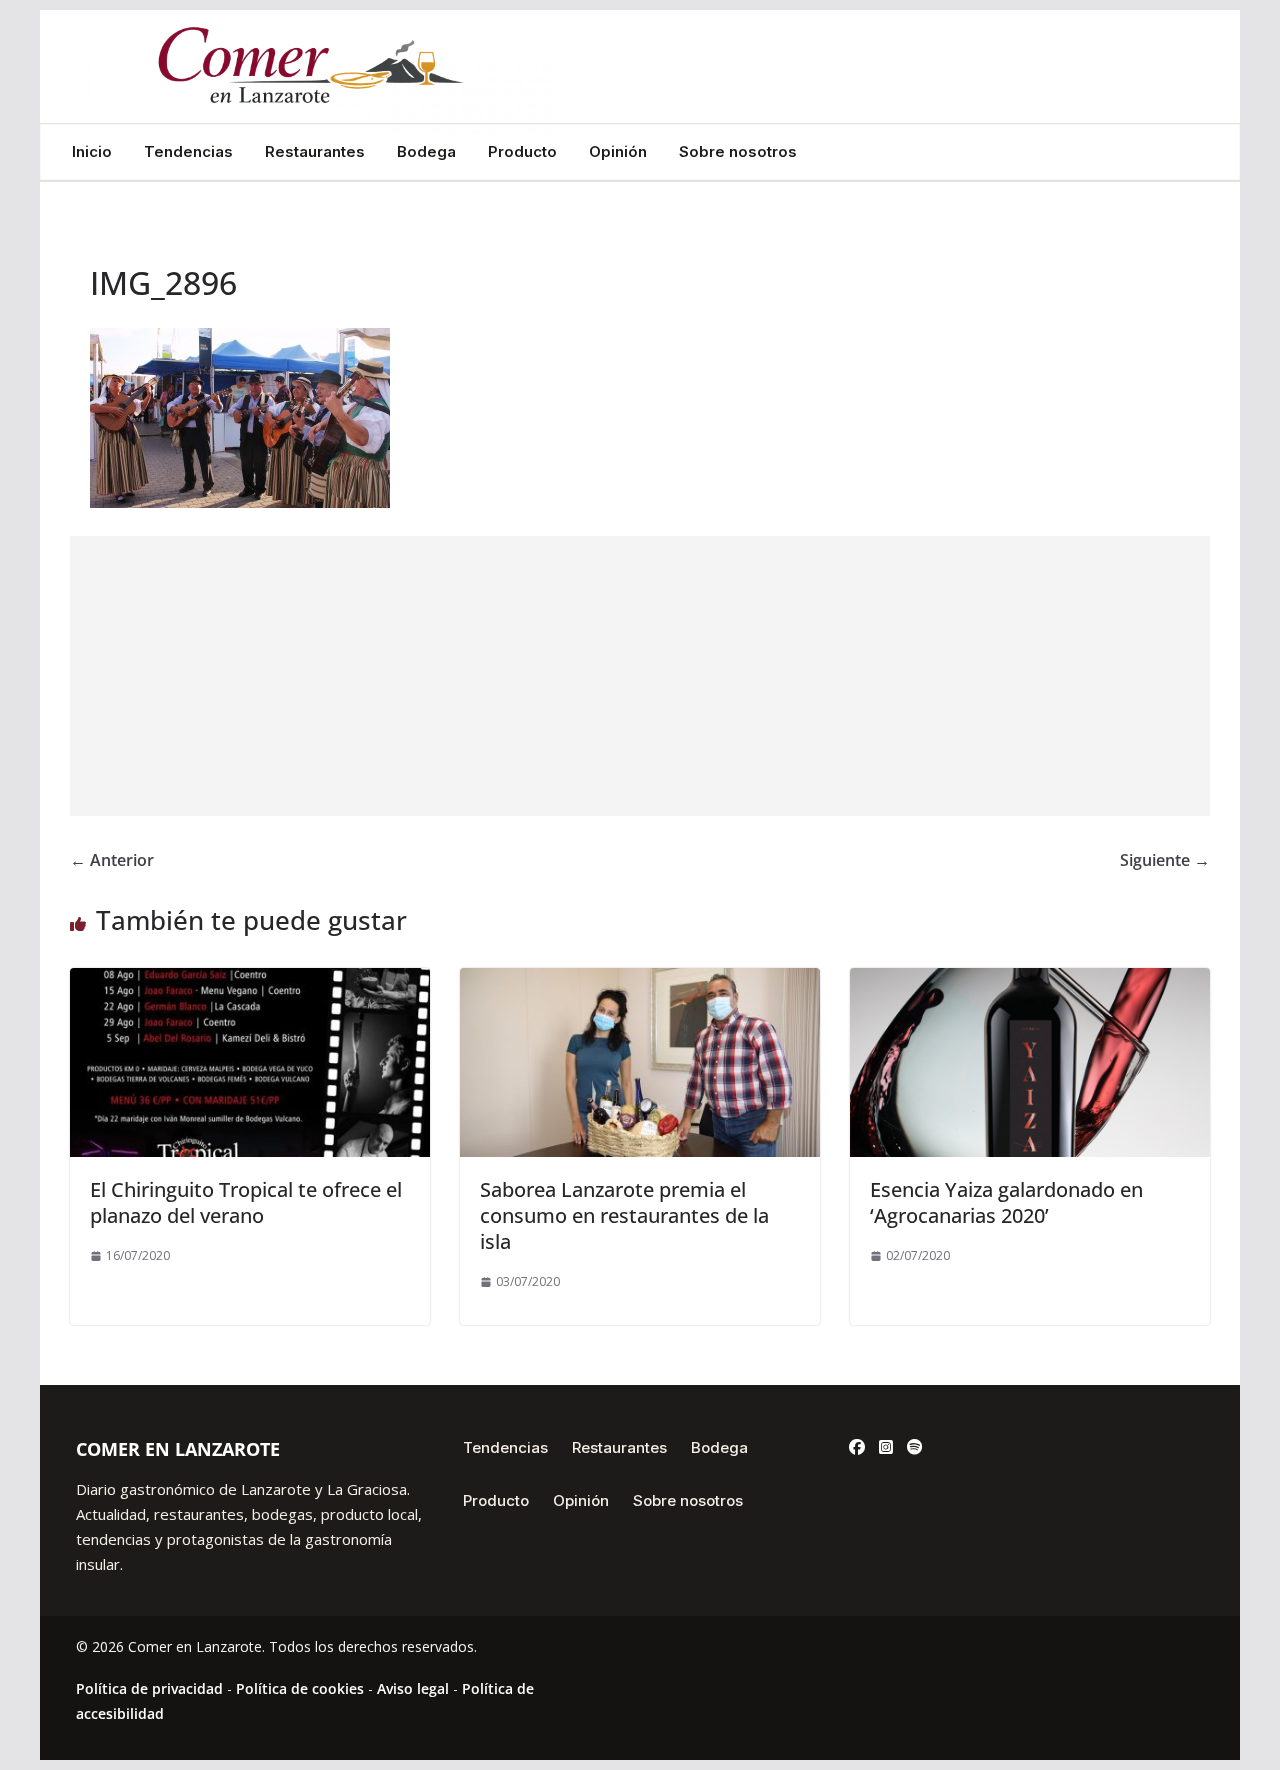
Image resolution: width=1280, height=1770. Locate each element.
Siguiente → (1165, 860)
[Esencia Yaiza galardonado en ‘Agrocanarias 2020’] (1030, 982)
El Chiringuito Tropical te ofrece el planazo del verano (246, 1202)
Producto (522, 152)
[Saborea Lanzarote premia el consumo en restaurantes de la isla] (640, 982)
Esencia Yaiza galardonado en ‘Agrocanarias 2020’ (1006, 1202)
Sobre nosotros (738, 152)
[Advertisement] (640, 676)
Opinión (618, 152)
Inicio (92, 152)
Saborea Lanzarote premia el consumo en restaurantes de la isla (624, 1215)
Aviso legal (413, 1688)
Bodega (426, 152)
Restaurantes (315, 152)
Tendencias (188, 152)
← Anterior (112, 860)
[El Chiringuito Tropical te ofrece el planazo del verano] (250, 982)
